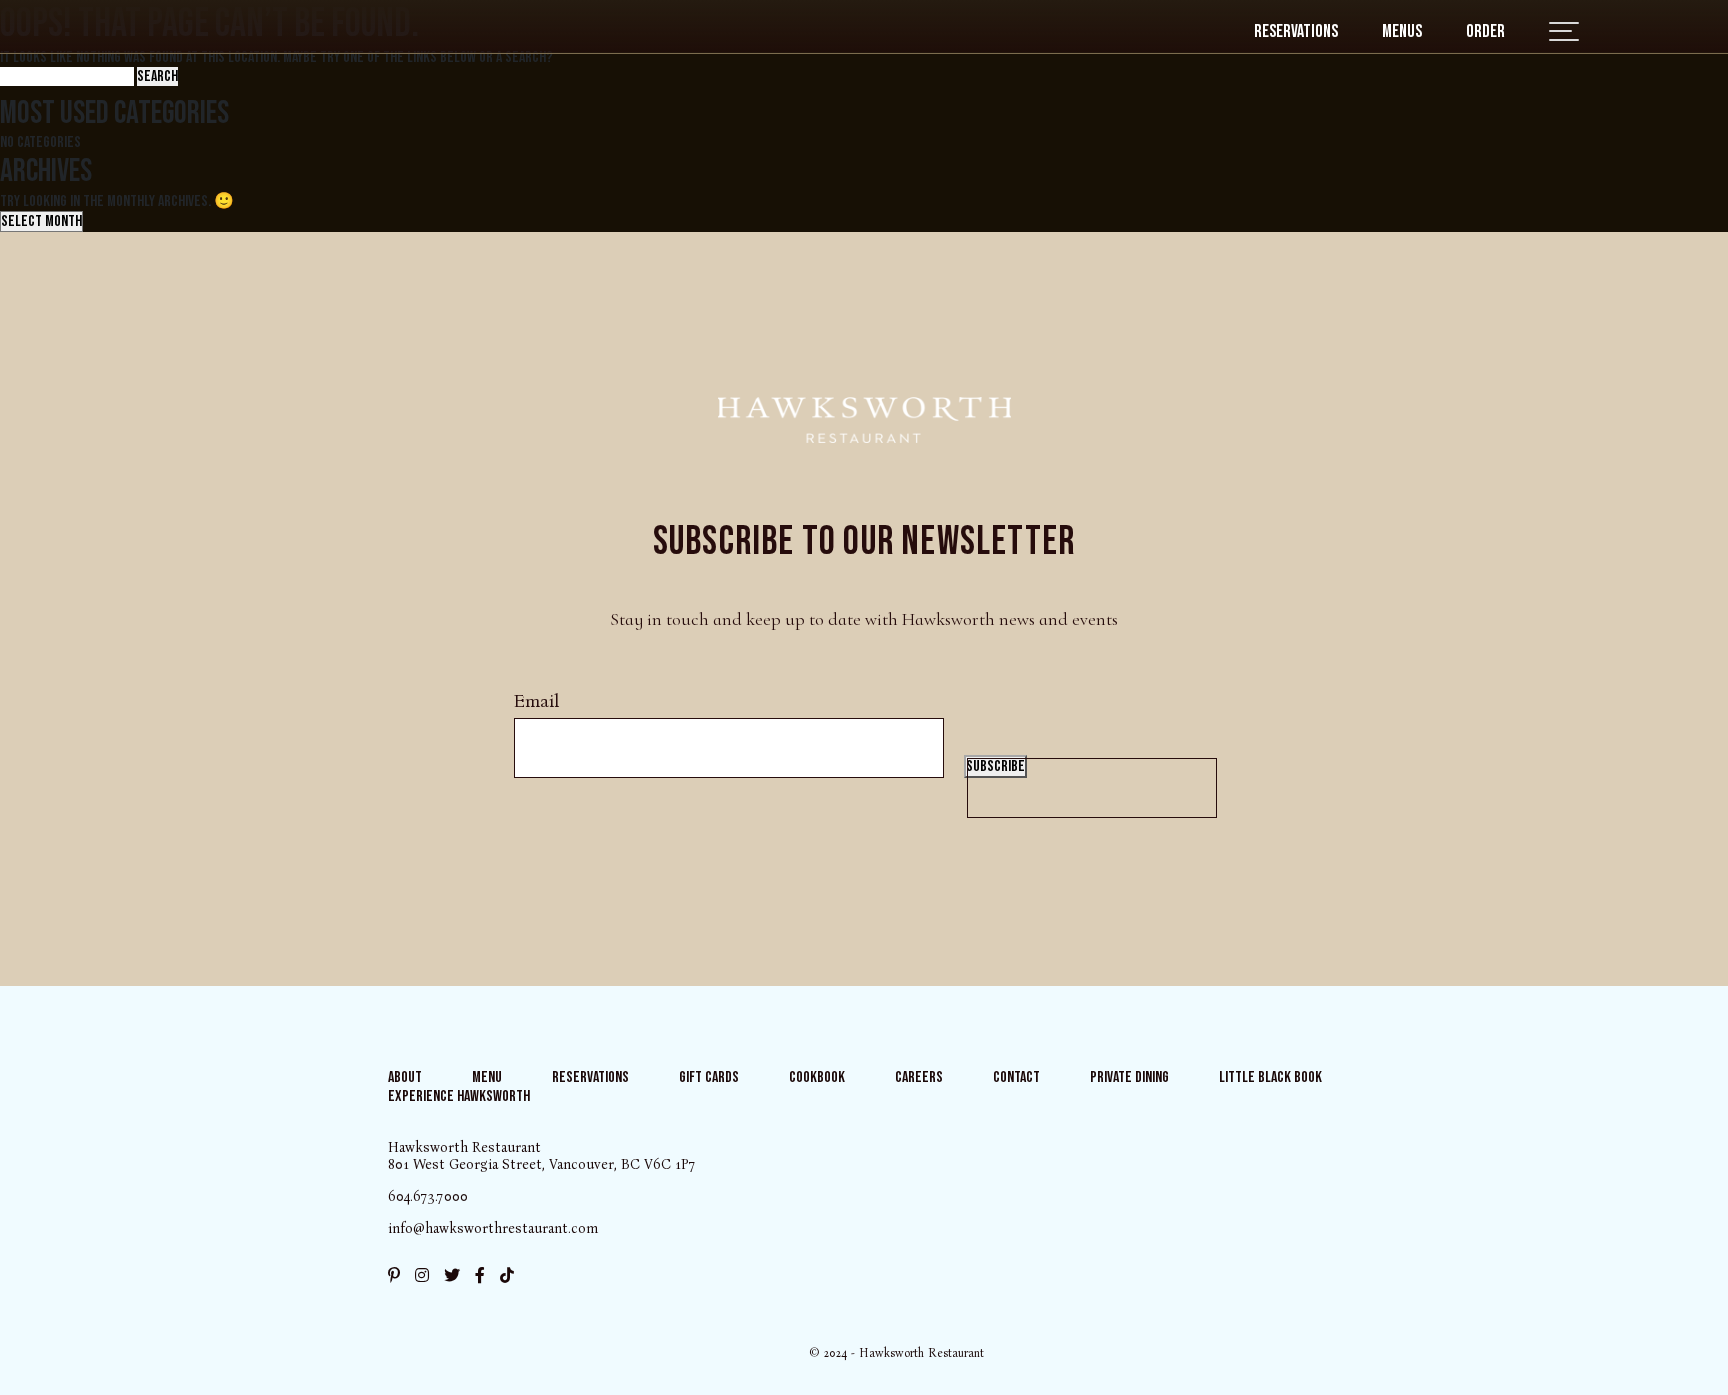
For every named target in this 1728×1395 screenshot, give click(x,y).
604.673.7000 (428, 1196)
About (405, 1077)
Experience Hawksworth (459, 1096)
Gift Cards (709, 1077)
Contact (1016, 1077)
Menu (487, 1077)
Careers (919, 1077)
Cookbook (817, 1077)
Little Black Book (1270, 1077)
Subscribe (995, 766)
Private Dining (1129, 1077)
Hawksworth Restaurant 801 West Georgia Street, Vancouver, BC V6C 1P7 (542, 1156)
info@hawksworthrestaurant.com (493, 1228)
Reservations (1296, 31)
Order (1485, 31)
